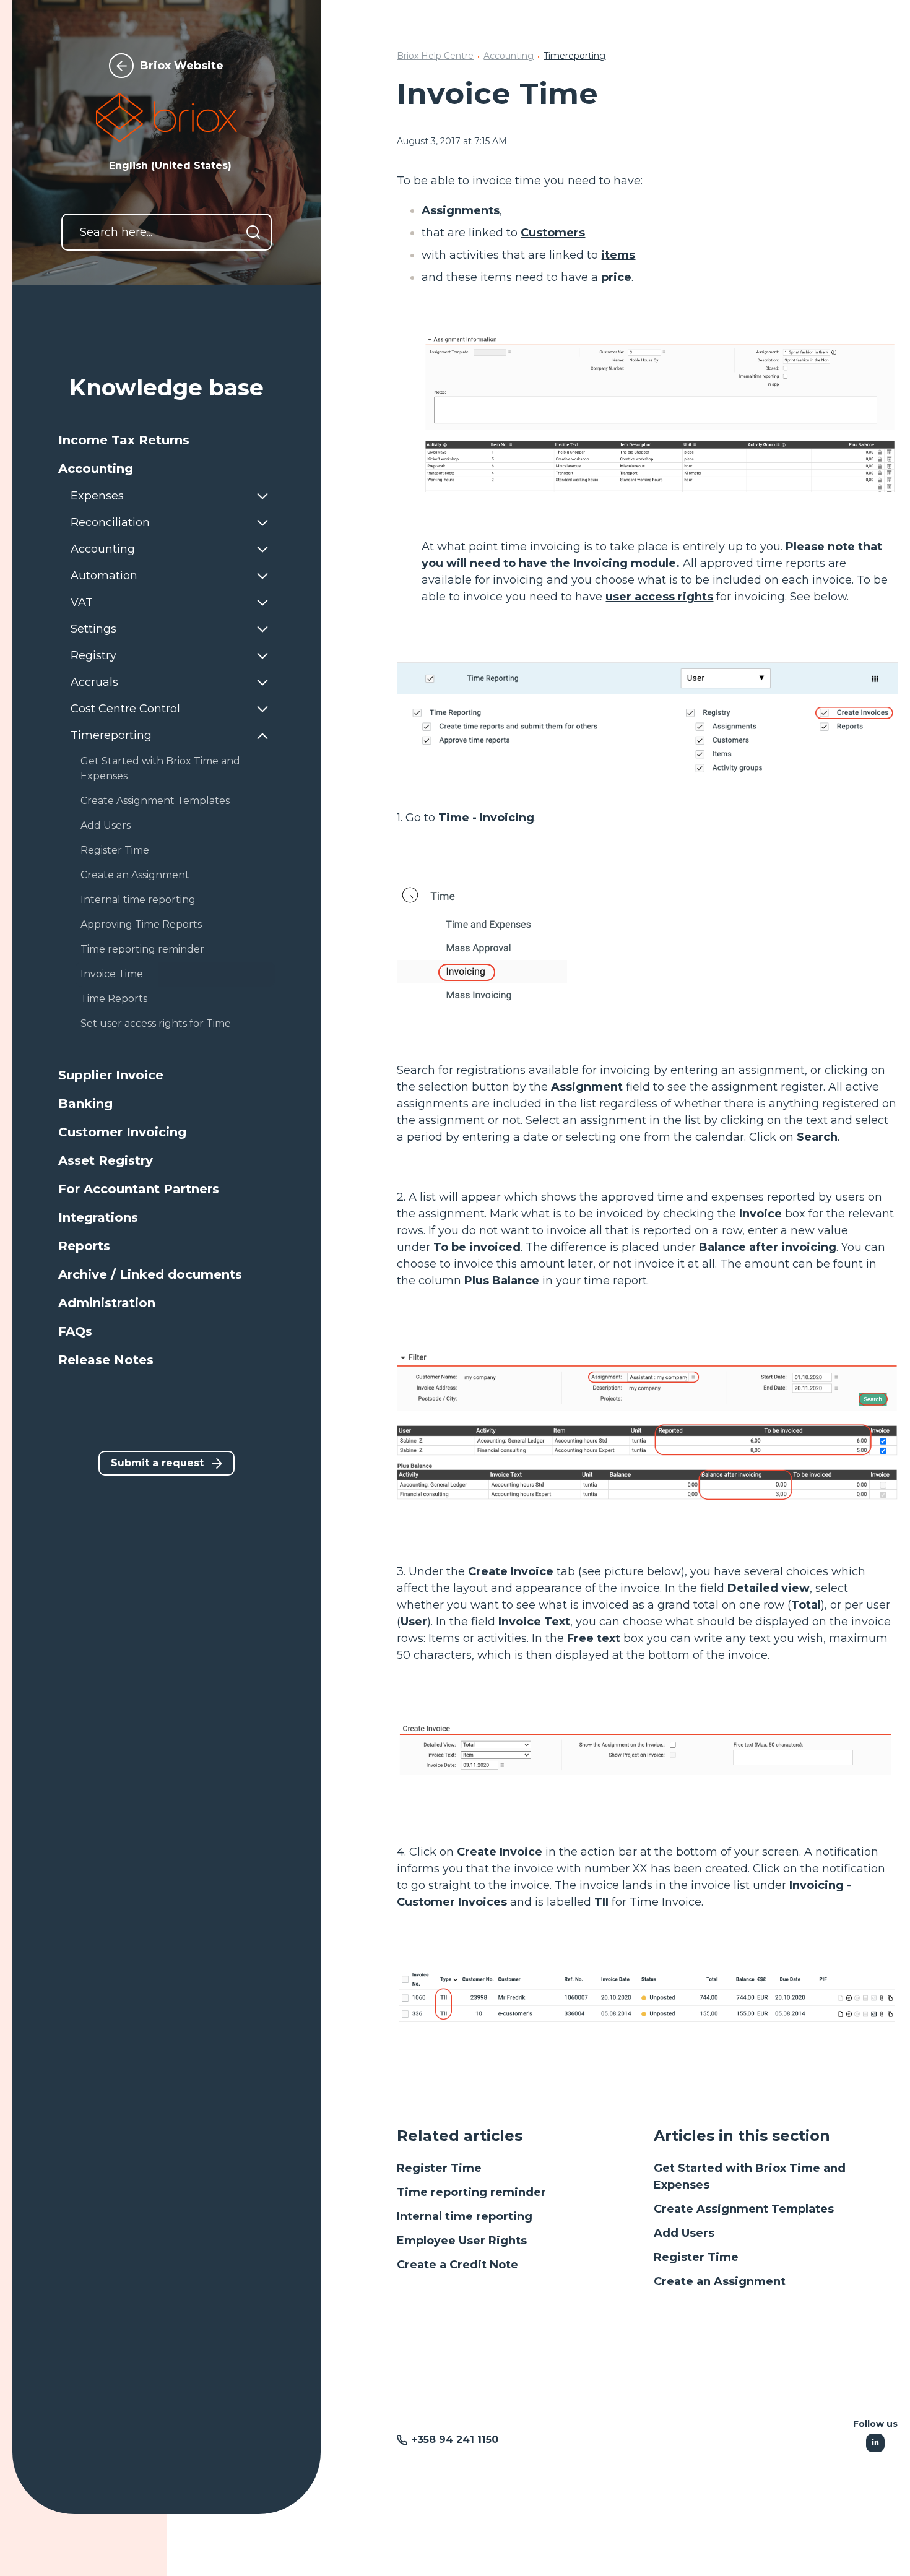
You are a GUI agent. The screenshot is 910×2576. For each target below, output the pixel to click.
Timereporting (574, 56)
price (616, 277)
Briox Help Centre (435, 56)
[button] (167, 440)
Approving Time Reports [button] (141, 924)
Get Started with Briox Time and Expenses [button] (160, 768)
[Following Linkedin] (875, 2443)
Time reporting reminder (471, 2192)
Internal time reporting (465, 2216)
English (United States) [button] (170, 166)
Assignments (461, 210)
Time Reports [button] (114, 999)
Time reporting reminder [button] (142, 949)
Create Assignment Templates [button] (155, 801)
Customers (553, 233)
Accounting (509, 56)
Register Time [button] (115, 850)
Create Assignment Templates (744, 2209)
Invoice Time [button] (112, 974)
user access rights (659, 597)
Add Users (684, 2233)
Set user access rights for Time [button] (156, 1023)
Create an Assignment (720, 2281)
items (618, 255)
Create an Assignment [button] (135, 875)
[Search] (253, 232)
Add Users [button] (106, 825)
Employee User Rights (462, 2241)
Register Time (439, 2168)
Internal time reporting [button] (138, 900)
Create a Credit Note (457, 2265)
